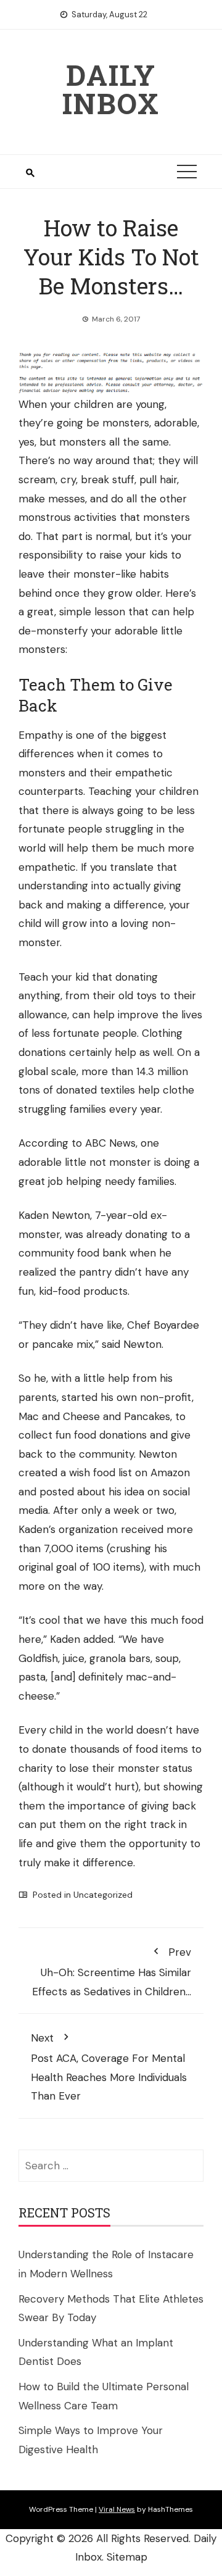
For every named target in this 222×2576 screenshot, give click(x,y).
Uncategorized (103, 1895)
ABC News (110, 1143)
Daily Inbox (111, 89)
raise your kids (134, 555)
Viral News (117, 2509)
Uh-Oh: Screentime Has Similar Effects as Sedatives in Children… (112, 1971)
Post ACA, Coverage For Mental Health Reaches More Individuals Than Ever (109, 2067)
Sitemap (127, 2557)
